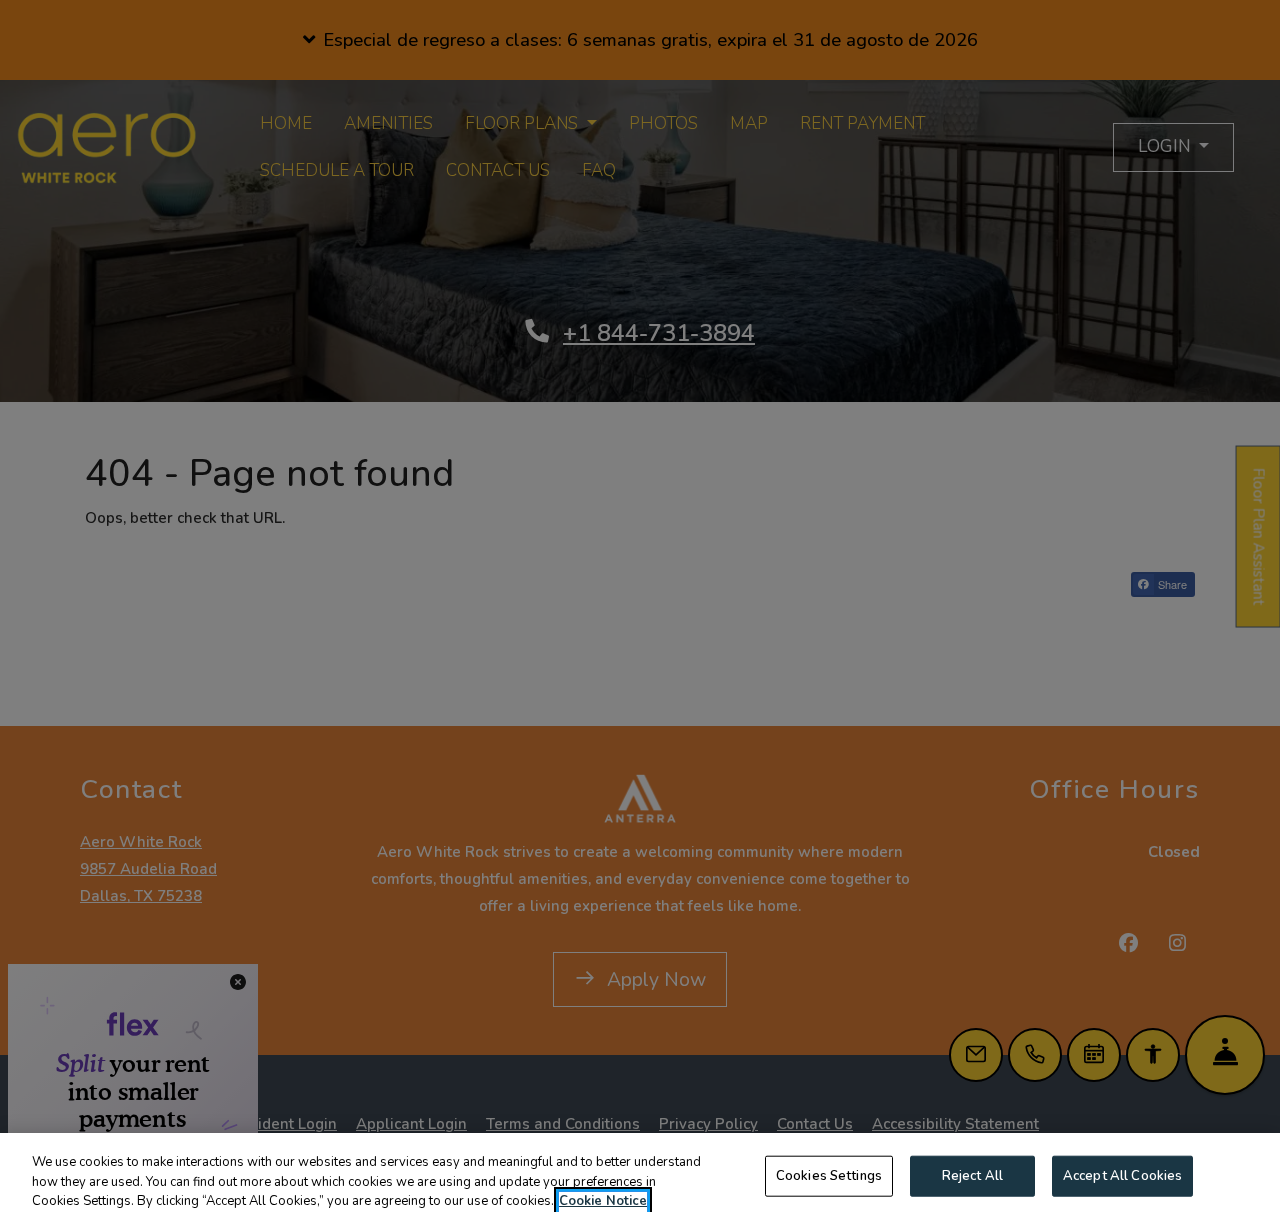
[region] (640, 1177)
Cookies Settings (829, 1175)
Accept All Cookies (1122, 1175)
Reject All (972, 1175)
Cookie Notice (603, 1201)
